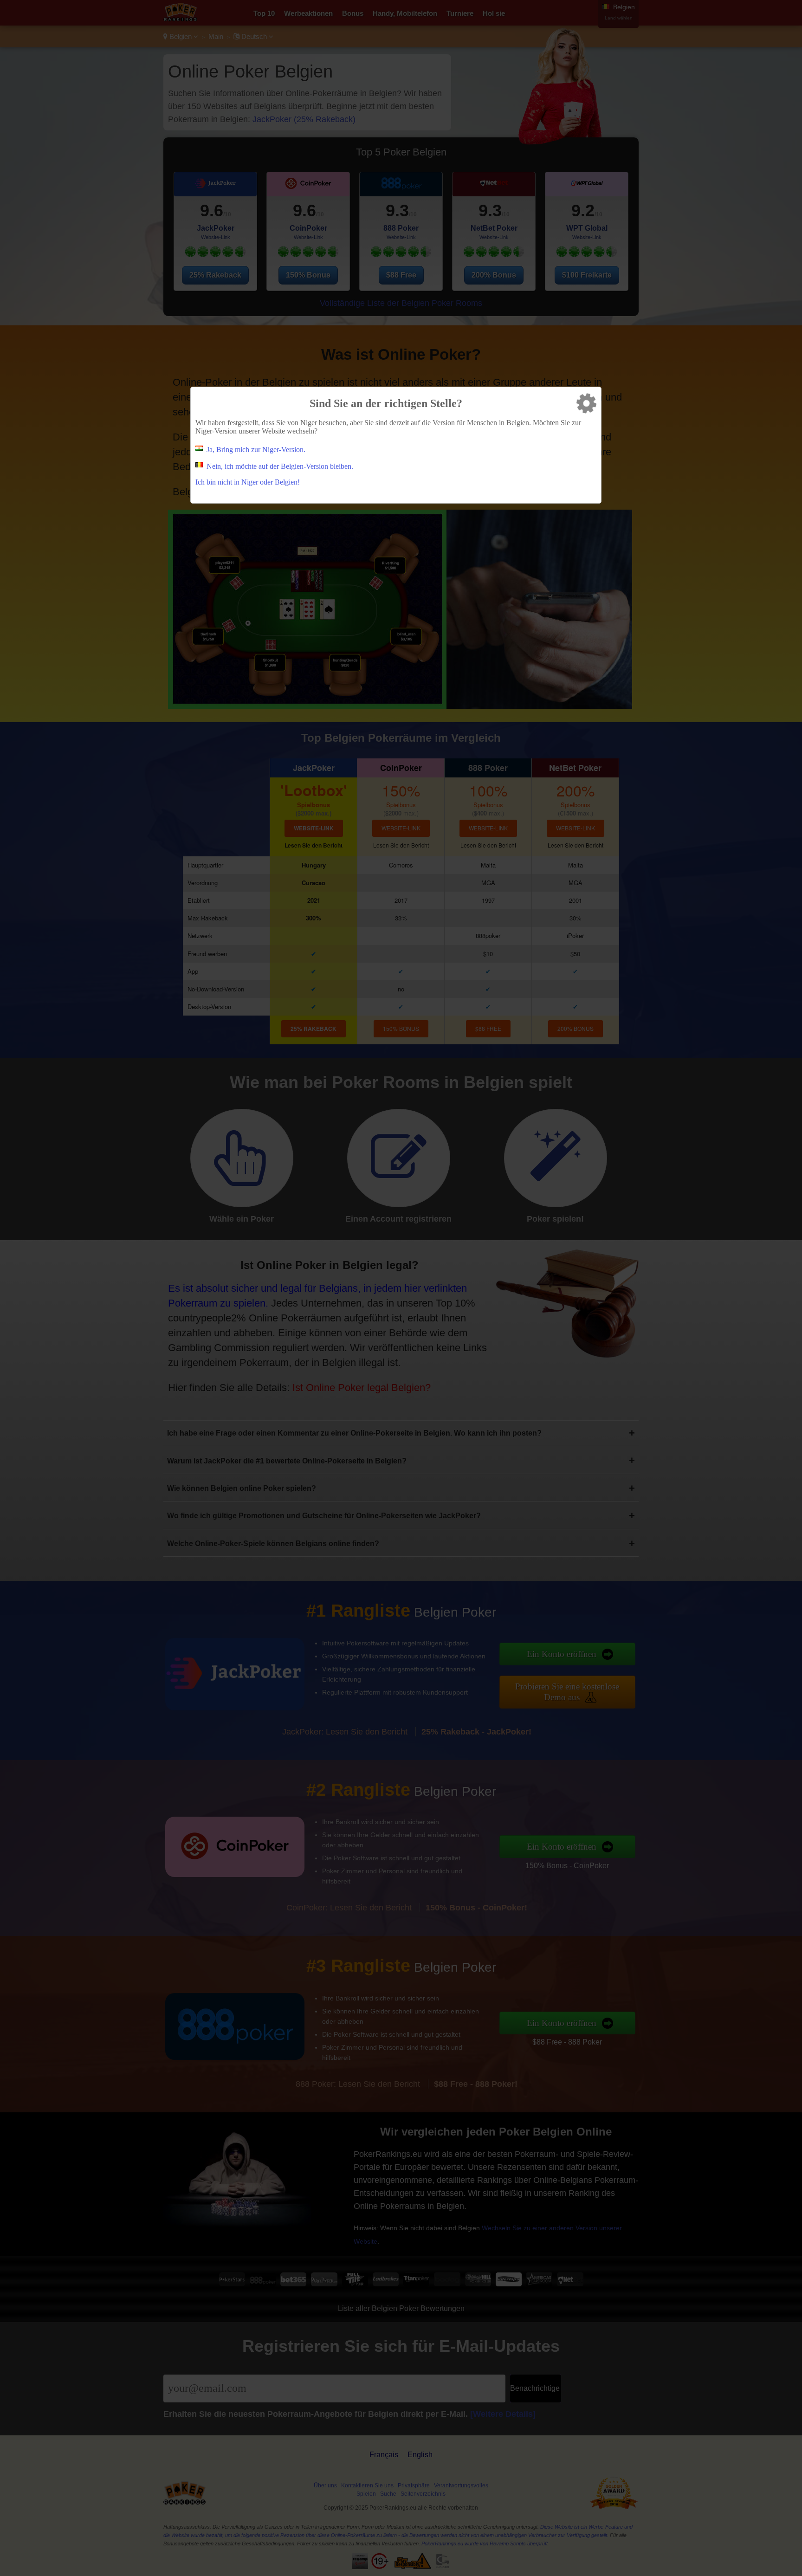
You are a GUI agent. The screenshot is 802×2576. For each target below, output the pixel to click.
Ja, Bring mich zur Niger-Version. (256, 450)
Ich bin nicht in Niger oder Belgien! (248, 482)
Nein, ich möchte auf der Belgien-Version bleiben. (280, 466)
